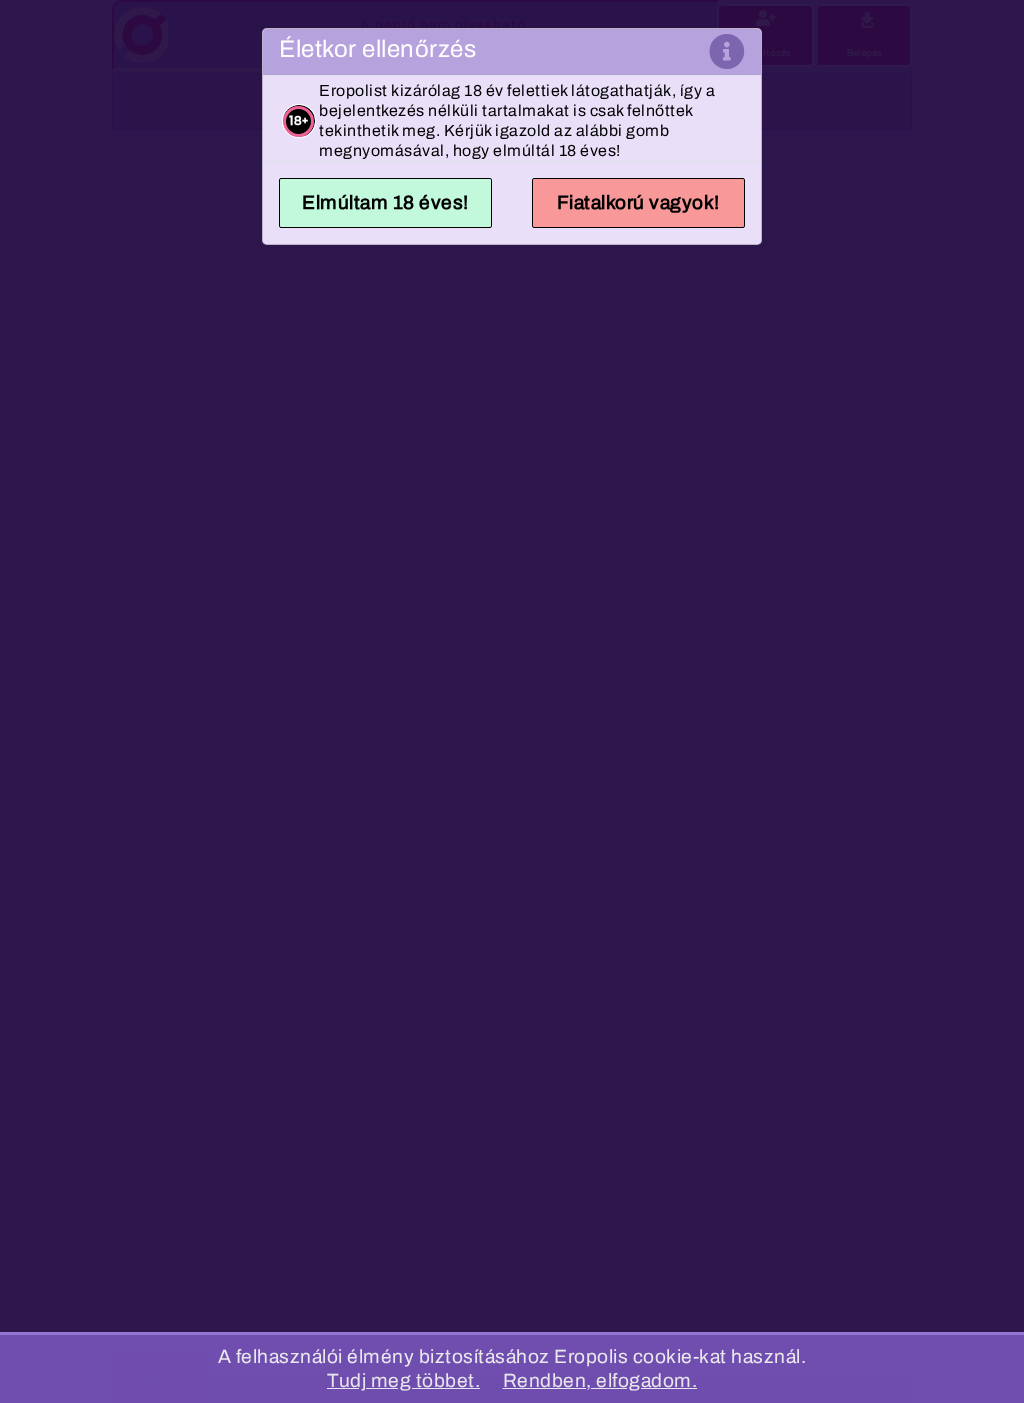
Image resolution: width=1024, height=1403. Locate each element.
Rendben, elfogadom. (600, 1380)
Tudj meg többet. (403, 1380)
